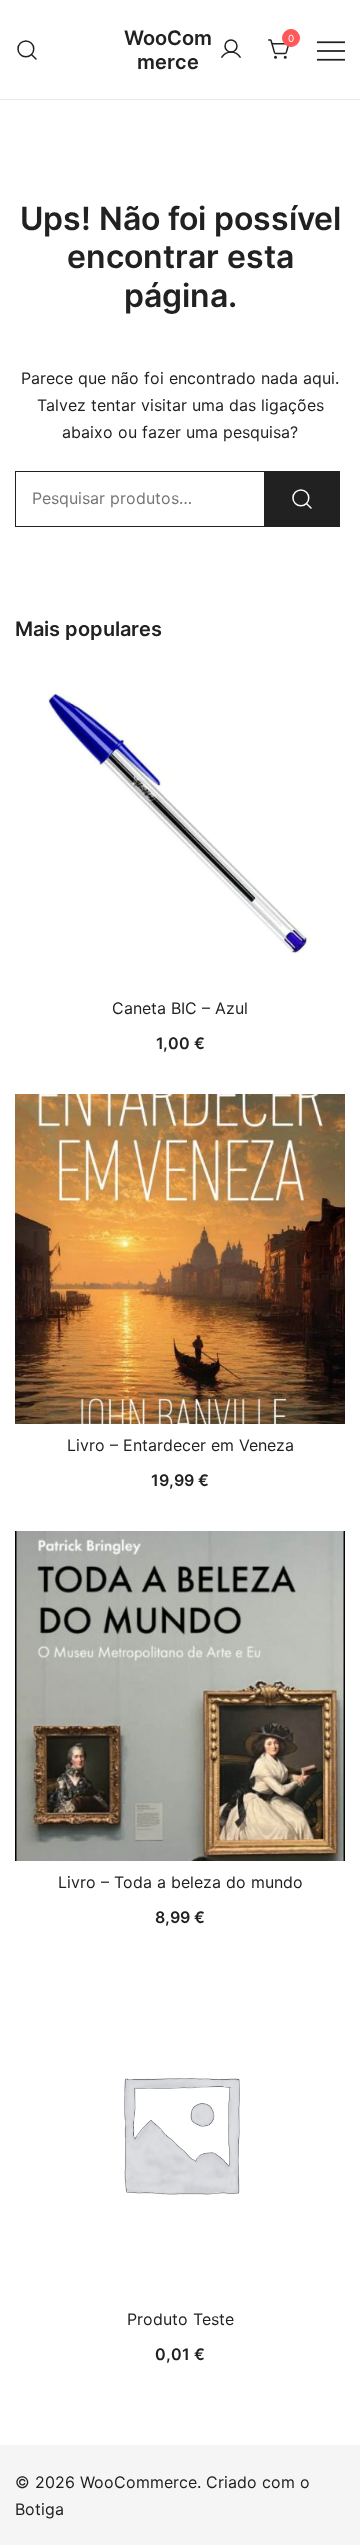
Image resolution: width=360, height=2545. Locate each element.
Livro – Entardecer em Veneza (180, 1445)
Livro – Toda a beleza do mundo (180, 1882)
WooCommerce (168, 50)
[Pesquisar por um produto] (27, 49)
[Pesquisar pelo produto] (302, 499)
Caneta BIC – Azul (180, 1008)
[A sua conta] (231, 50)
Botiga (39, 2509)
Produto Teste (180, 2319)
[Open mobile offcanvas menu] (331, 49)
